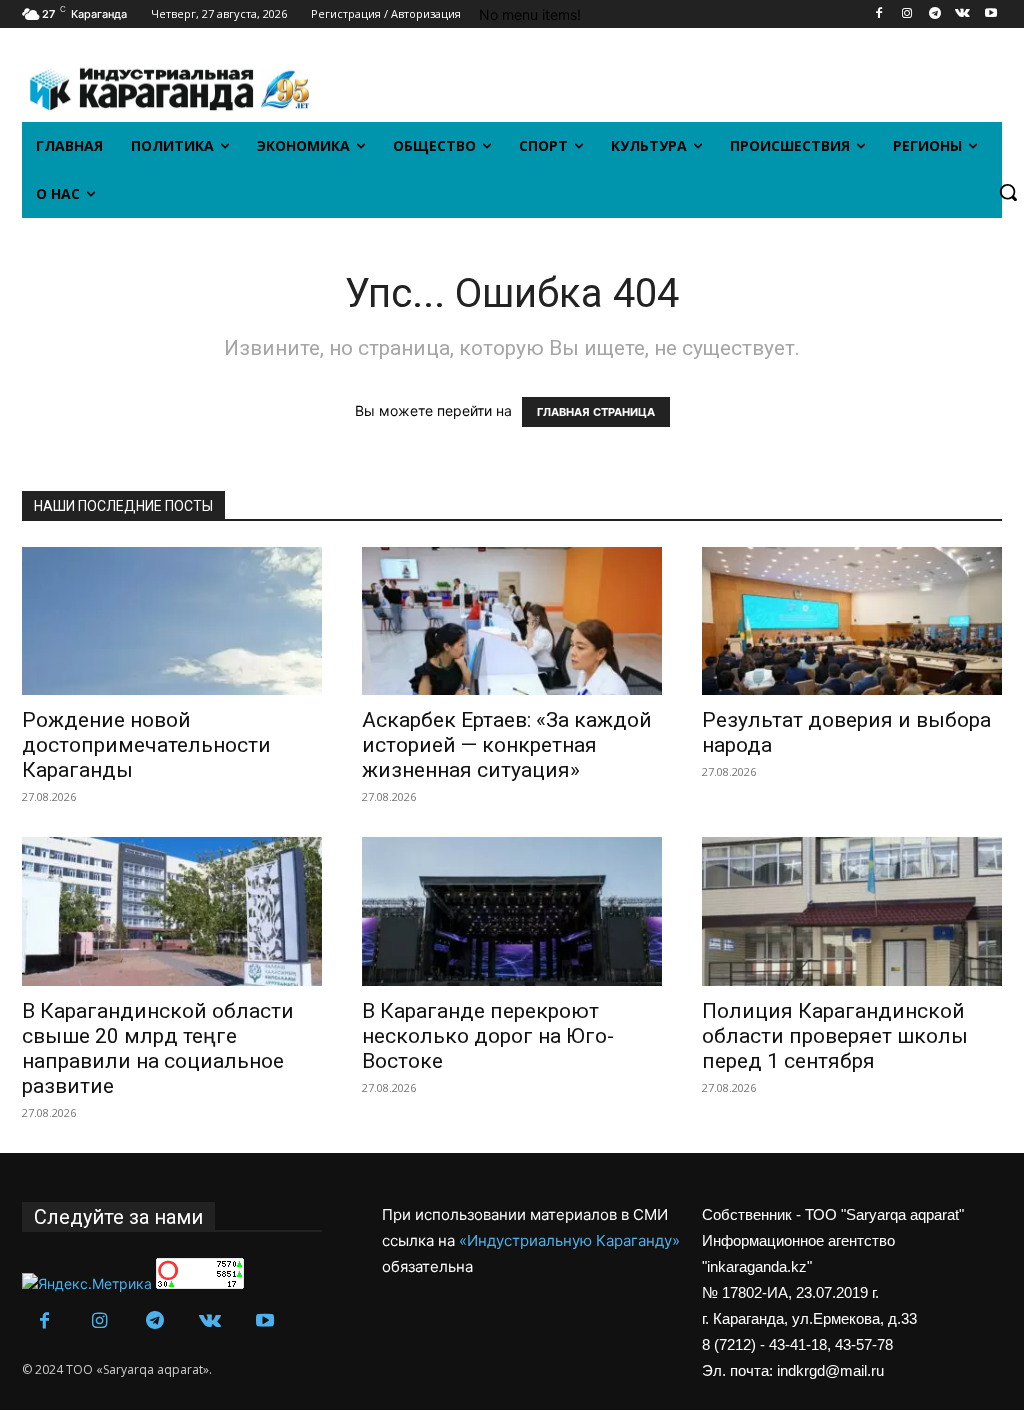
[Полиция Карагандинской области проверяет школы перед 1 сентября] (852, 911)
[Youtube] (990, 14)
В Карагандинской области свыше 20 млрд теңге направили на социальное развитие (158, 1048)
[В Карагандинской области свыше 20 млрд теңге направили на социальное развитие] (172, 911)
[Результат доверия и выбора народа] (852, 621)
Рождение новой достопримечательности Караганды (146, 745)
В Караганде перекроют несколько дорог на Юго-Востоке (488, 1036)
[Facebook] (879, 14)
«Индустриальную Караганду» (569, 1240)
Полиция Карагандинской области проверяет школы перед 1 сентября (835, 1036)
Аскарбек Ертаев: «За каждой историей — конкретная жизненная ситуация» (507, 745)
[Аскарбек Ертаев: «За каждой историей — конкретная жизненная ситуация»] (512, 621)
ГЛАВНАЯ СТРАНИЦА (596, 412)
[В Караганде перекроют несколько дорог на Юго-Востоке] (512, 911)
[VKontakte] (962, 14)
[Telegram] (935, 14)
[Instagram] (907, 14)
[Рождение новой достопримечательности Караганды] (172, 621)
